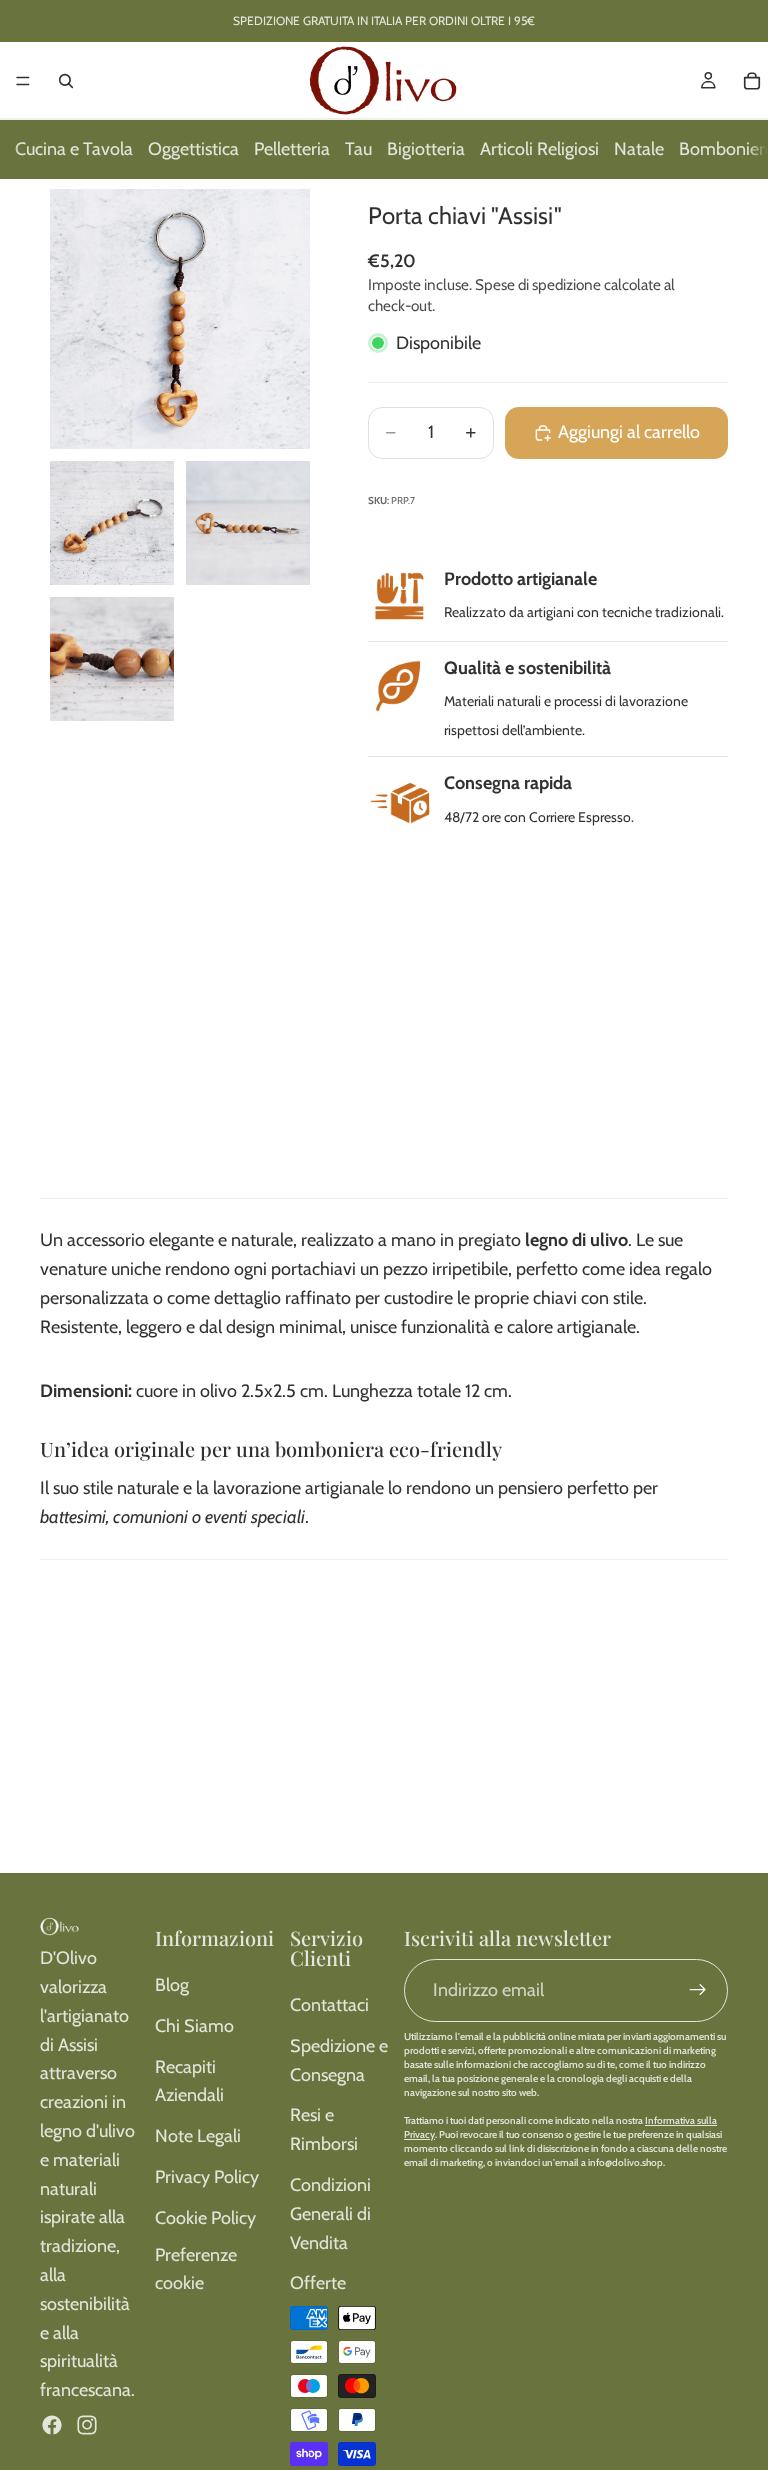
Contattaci (329, 2005)
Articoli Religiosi (539, 149)
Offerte (318, 2283)
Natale (639, 149)
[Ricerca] (66, 81)
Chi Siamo (194, 2026)
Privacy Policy (207, 2177)
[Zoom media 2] (112, 523)
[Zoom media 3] (248, 523)
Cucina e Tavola (74, 149)
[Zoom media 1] (180, 319)
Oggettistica (193, 149)
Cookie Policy (205, 2218)
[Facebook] (52, 2425)
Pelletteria (292, 149)
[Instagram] (87, 2425)
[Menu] (23, 81)
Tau (358, 149)
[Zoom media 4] (112, 659)
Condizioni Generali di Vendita (330, 2214)
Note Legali (198, 2136)
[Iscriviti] (698, 1990)
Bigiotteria (426, 149)
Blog (172, 1985)
